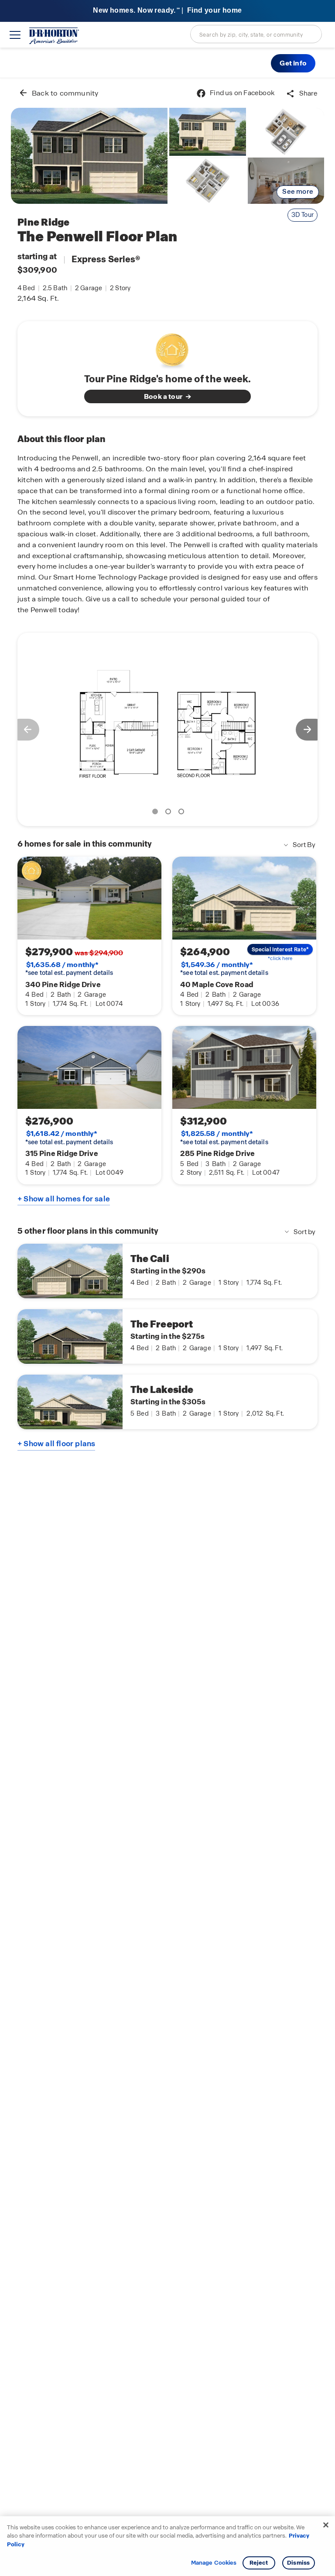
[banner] (167, 11)
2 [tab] (170, 813)
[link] (89, 156)
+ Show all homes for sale (64, 1199)
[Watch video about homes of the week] (168, 348)
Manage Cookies (214, 2563)
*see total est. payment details (69, 969)
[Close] (326, 2525)
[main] (167, 1327)
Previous (24, 730)
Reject (259, 2563)
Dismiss (298, 2563)
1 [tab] (157, 813)
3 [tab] (183, 813)
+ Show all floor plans (56, 1444)
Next (311, 730)
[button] (293, 63)
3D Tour (303, 215)
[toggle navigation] (15, 35)
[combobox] (256, 34)
